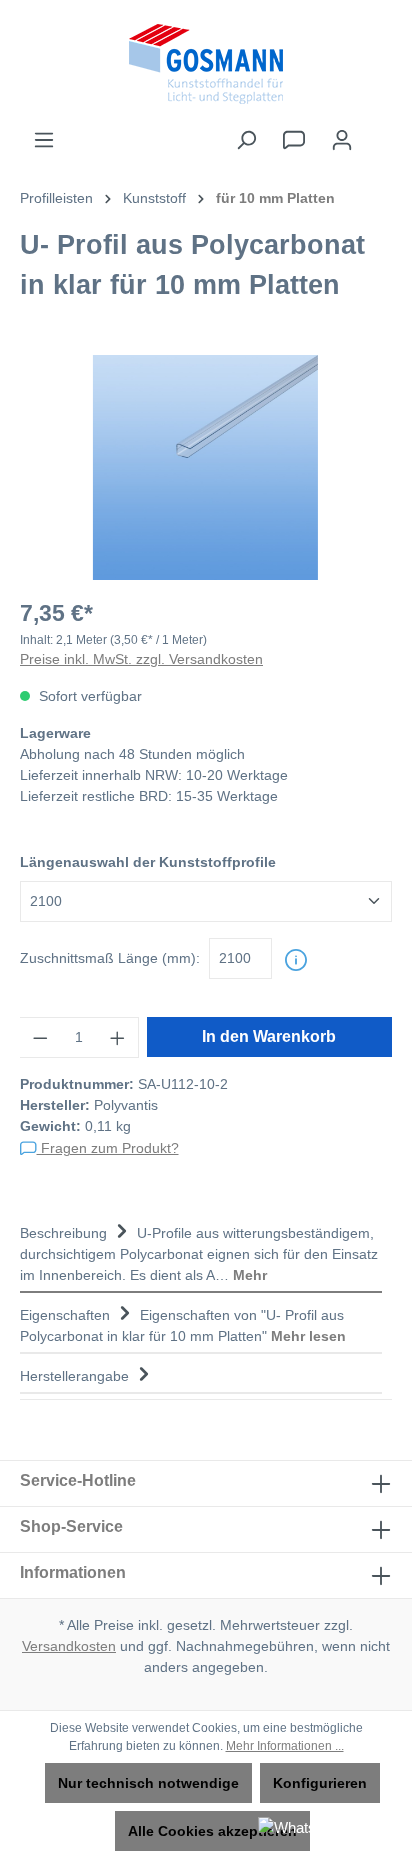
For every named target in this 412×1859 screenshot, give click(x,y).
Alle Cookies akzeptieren (212, 1831)
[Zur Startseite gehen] (206, 64)
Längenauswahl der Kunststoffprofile (148, 862)
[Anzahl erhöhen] (118, 1037)
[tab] (201, 1252)
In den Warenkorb (269, 1036)
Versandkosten (69, 1646)
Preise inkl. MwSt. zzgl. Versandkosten (141, 659)
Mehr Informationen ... (285, 1746)
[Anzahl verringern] (40, 1037)
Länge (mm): (110, 958)
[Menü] (44, 140)
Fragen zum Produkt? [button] (108, 1148)
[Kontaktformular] (294, 140)
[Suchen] (246, 140)
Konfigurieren (320, 1783)
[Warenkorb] (379, 131)
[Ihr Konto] (342, 140)
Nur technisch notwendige (148, 1783)
